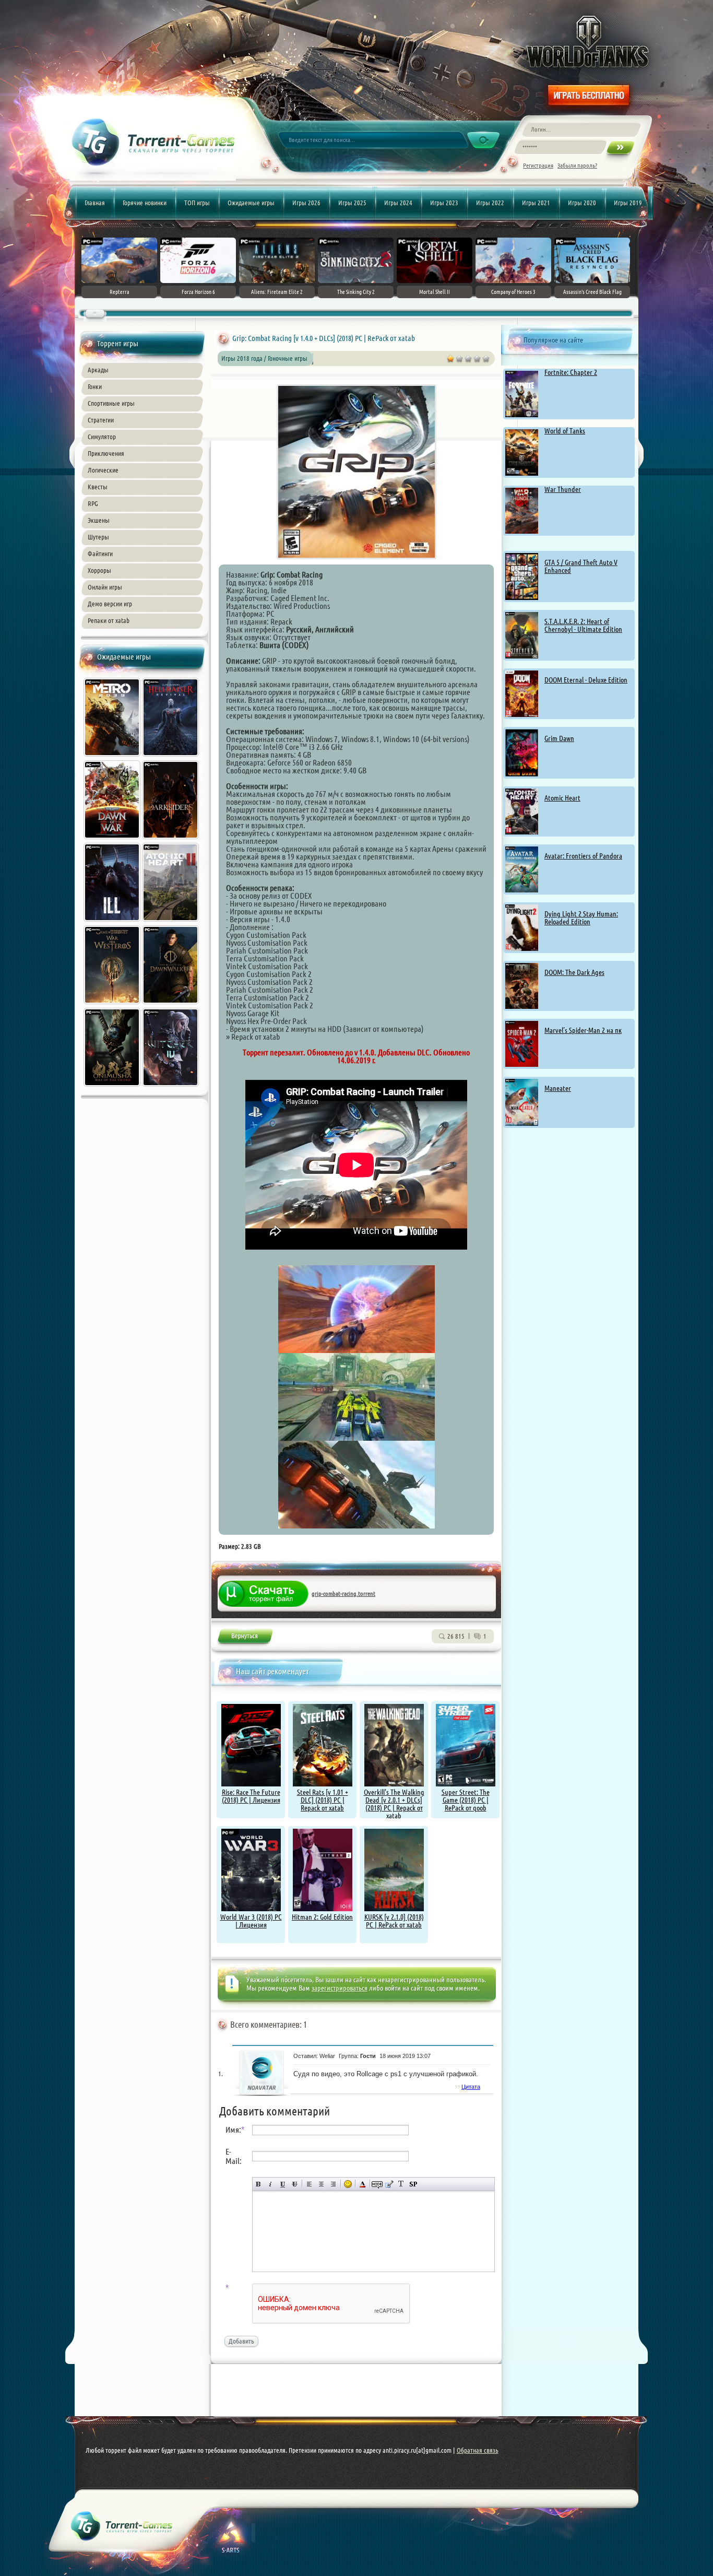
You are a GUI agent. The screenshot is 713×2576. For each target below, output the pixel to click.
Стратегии (101, 420)
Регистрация (538, 165)
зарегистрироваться (340, 1988)
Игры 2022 (490, 203)
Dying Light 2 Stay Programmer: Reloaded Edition (581, 918)
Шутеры (98, 537)
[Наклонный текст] (271, 2184)
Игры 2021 (536, 203)
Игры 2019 (628, 203)
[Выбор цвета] (363, 2184)
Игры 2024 (398, 203)
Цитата (471, 2087)
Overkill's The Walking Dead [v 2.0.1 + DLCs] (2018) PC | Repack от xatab (394, 1804)
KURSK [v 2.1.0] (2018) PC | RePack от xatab (394, 1921)
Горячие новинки (145, 203)
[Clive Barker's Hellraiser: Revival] (171, 758)
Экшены (99, 520)
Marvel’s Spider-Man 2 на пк (583, 1030)
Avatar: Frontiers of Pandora (583, 856)
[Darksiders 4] (171, 840)
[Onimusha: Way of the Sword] (113, 1088)
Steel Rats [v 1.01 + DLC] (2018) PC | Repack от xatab (323, 1800)
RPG (93, 503)
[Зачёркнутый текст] (295, 2184)
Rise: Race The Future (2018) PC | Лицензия (251, 1796)
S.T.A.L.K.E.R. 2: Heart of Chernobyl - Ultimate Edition (583, 625)
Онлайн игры (105, 587)
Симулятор (102, 437)
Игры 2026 (306, 203)
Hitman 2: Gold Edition (322, 1917)
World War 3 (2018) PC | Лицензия (251, 1921)
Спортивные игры (111, 403)
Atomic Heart (562, 798)
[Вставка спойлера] (413, 2184)
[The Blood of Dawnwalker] (171, 1005)
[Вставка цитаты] (389, 2184)
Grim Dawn (559, 738)
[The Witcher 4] (171, 1088)
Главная (95, 203)
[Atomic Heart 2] (171, 923)
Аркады (98, 370)
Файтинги (100, 554)
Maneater (558, 1088)
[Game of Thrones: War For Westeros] (113, 1005)
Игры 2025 (352, 203)
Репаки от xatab (109, 620)
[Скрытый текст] (377, 2184)
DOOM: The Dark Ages (574, 972)
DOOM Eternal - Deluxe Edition (586, 680)
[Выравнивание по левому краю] (309, 2184)
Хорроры (99, 570)
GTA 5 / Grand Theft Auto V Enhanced (581, 566)
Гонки (95, 386)
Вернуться (245, 1638)
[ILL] (113, 923)
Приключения (106, 453)
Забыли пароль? (577, 165)
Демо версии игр (110, 604)
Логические (103, 470)
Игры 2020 (582, 203)
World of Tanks (565, 431)
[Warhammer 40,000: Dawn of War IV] (113, 840)
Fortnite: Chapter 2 (571, 372)
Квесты (98, 487)
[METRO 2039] (113, 758)
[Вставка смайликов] (348, 2184)
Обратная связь (478, 2450)
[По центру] (321, 2184)
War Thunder (563, 489)
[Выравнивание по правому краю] (333, 2184)
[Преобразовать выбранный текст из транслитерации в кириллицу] (401, 2184)
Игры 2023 (444, 203)
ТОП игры (197, 203)
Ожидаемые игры (251, 203)
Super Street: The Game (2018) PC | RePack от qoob (466, 1800)
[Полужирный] (259, 2184)
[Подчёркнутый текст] (283, 2184)
